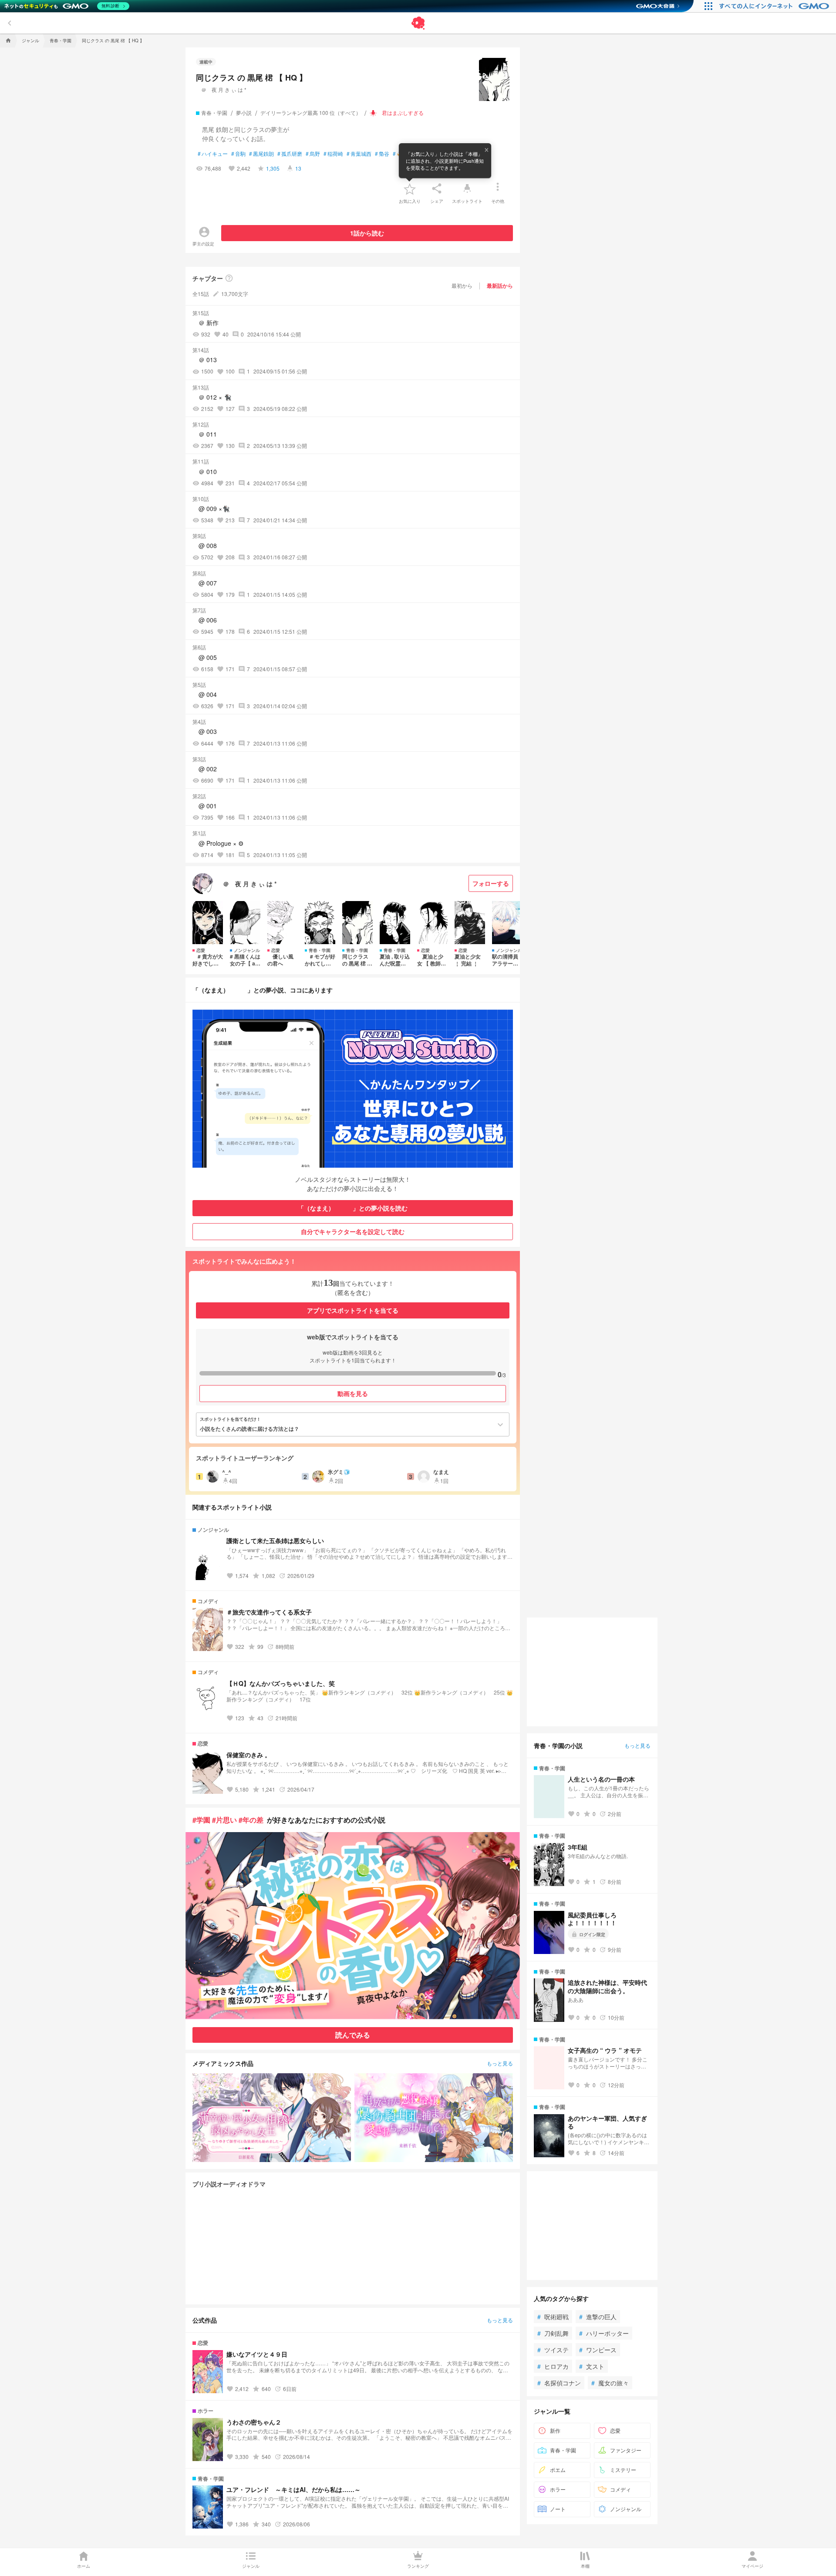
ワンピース (598, 2350)
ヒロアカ (553, 2366)
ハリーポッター (604, 2333)
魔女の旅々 (610, 2383)
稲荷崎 (333, 154)
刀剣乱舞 (553, 2333)
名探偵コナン (559, 2383)
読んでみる (353, 2035)
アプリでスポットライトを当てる (353, 1310)
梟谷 (382, 154)
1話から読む (367, 233)
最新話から (500, 286)
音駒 (238, 154)
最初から (462, 285)
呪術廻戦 (553, 2317)
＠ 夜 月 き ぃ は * (221, 89)
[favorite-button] (410, 188)
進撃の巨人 (598, 2317)
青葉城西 (359, 154)
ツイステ (553, 2350)
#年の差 (251, 1820)
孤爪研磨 (290, 154)
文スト (592, 2366)
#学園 (201, 1820)
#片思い (224, 1820)
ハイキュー (213, 154)
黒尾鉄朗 (261, 154)
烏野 (313, 154)
